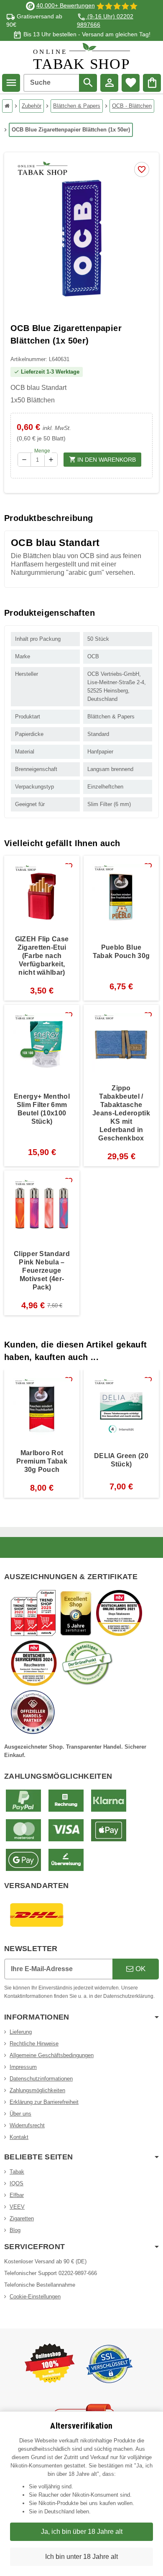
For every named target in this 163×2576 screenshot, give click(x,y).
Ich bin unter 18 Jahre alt (81, 2557)
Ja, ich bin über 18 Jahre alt (82, 2532)
